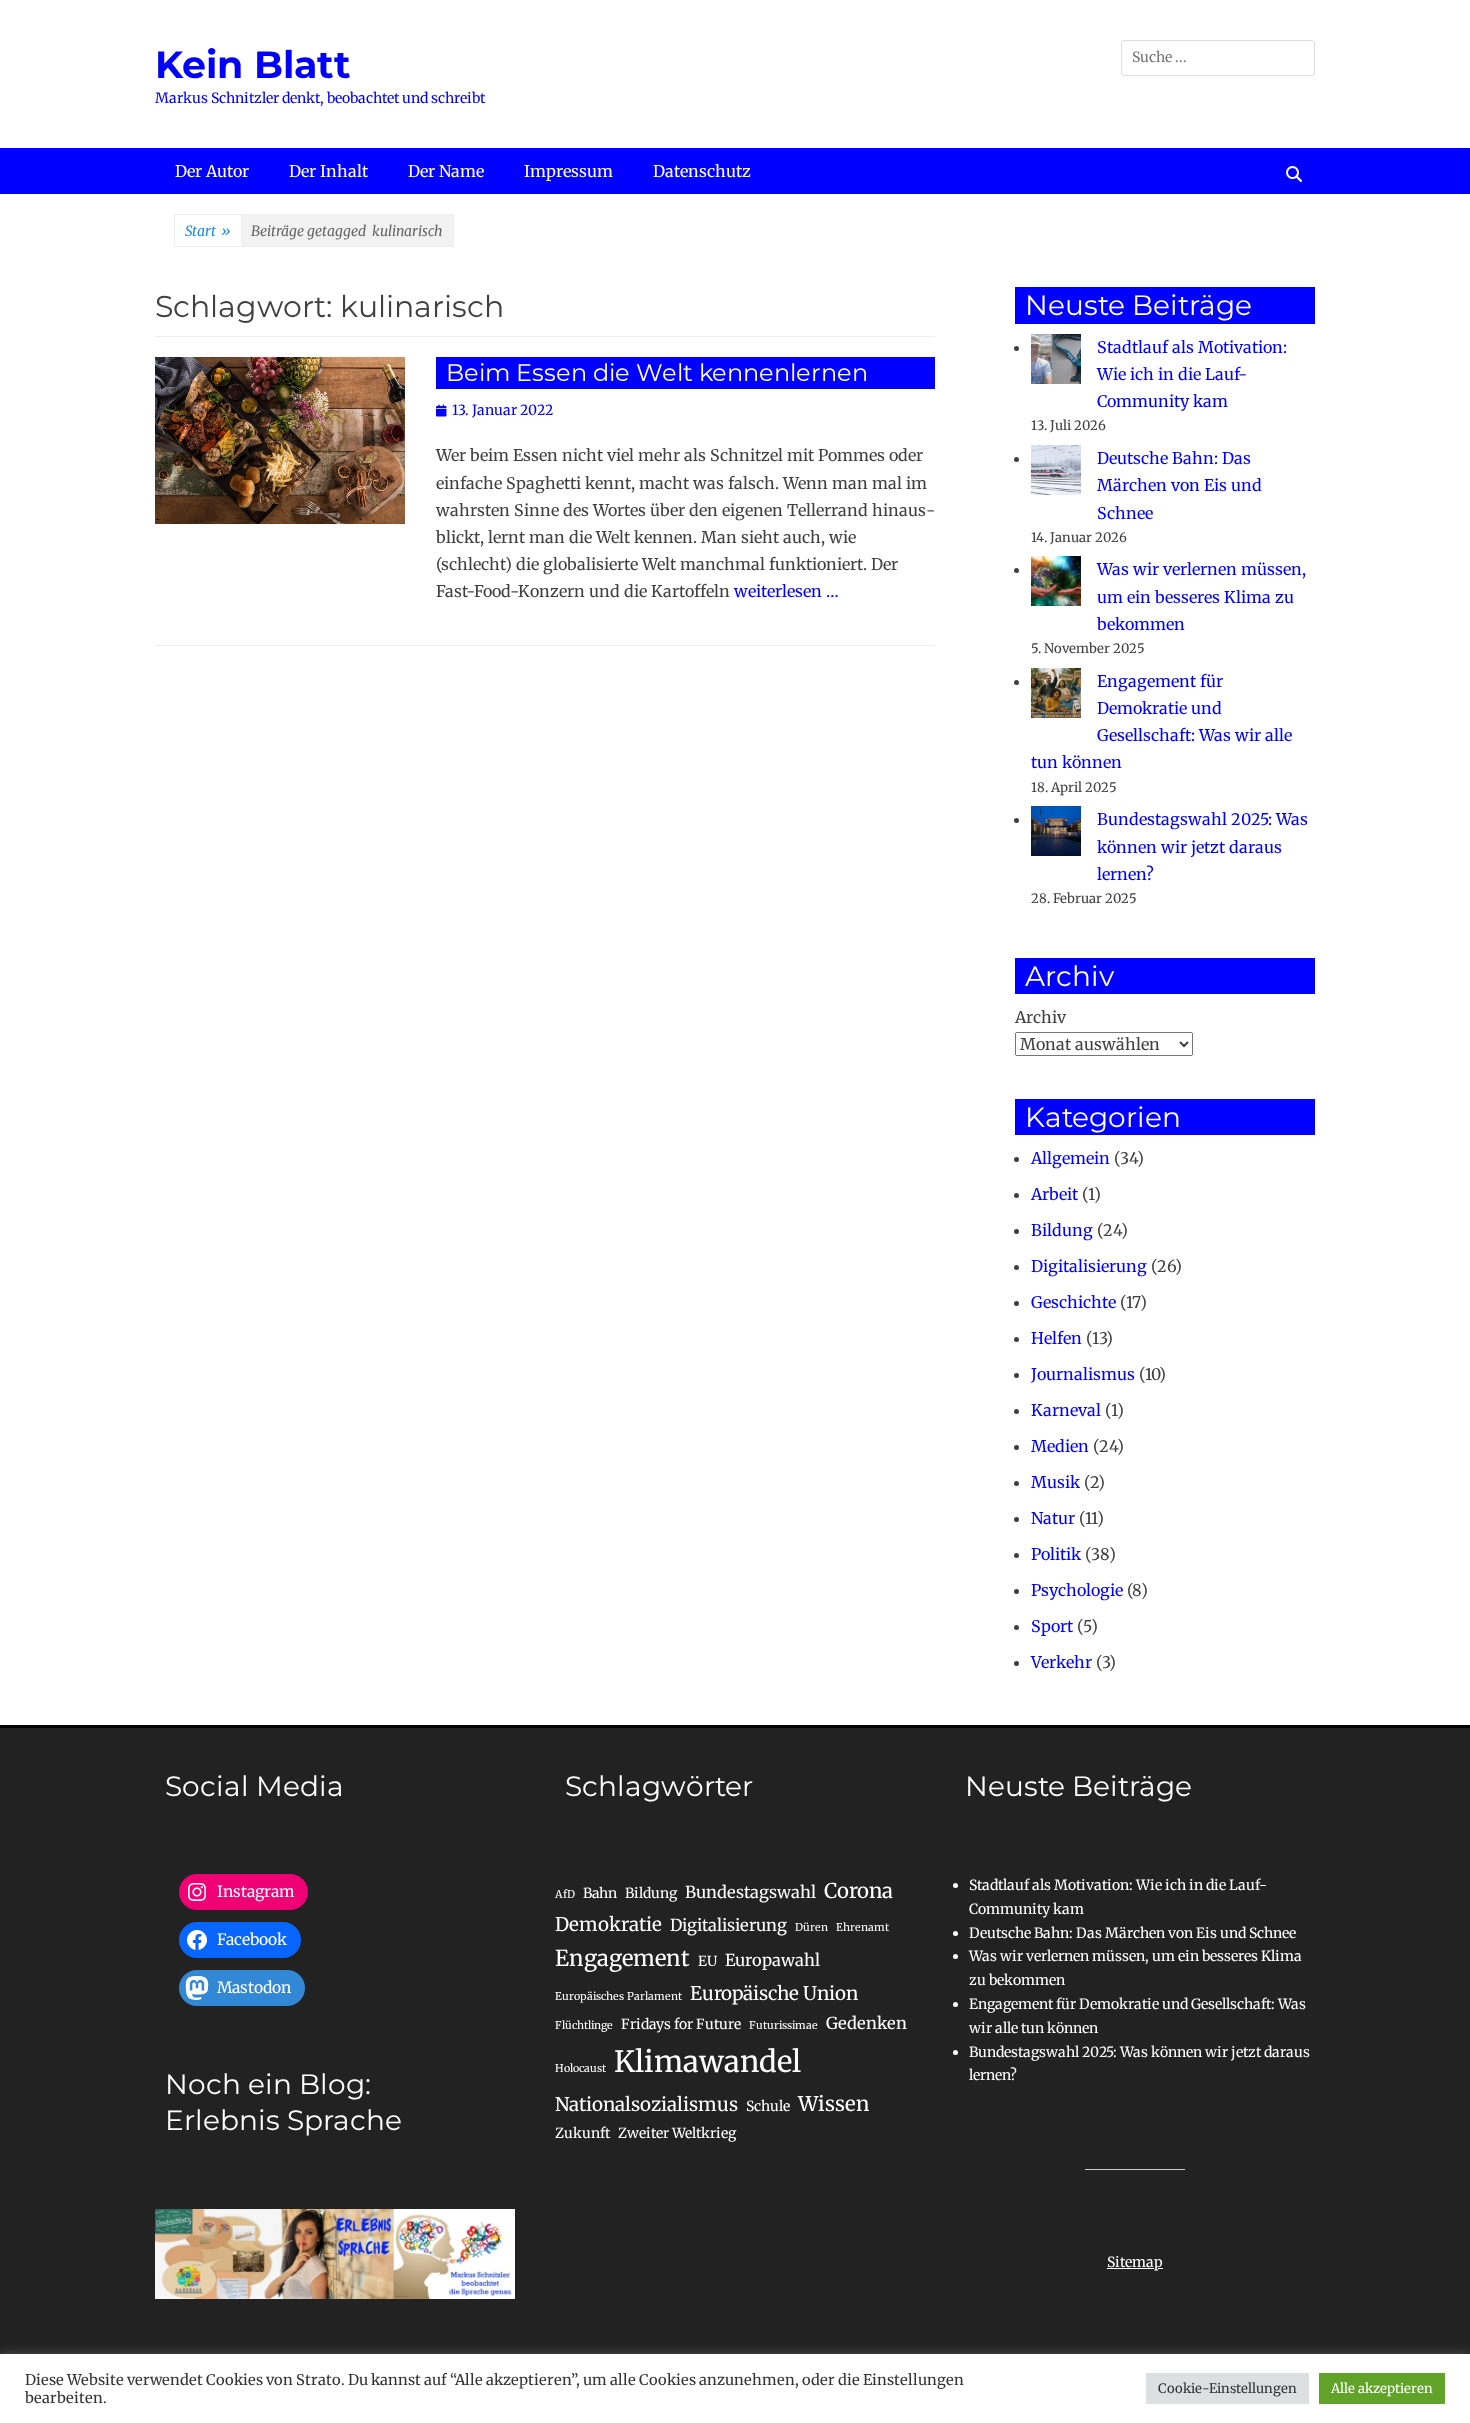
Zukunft (582, 2133)
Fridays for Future (681, 2024)
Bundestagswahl (750, 1892)
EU (707, 1961)
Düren (811, 1927)
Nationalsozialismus (646, 2104)
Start (208, 231)
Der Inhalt (328, 171)
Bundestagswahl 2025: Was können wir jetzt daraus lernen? (1202, 846)
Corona (858, 1891)
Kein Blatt (253, 64)
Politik (1056, 1554)
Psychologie (1077, 1590)
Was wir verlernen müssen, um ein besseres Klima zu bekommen (1201, 596)
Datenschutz (702, 171)
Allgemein (1070, 1158)
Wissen (833, 2104)
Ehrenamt (862, 1927)
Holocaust (580, 2068)
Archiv (1040, 1017)
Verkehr (1061, 1662)
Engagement (622, 1958)
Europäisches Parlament (618, 1996)
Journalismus (1083, 1374)
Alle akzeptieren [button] (1382, 2388)
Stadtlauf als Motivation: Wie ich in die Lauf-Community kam (1192, 374)
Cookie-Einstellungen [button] (1227, 2388)
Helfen (1056, 1338)
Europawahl (772, 1960)
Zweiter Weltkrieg (677, 2133)
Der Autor (212, 171)
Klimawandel (707, 2061)
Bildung (1062, 1230)
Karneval (1066, 1410)
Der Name (446, 171)
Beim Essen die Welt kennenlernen (657, 372)
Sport (1052, 1626)
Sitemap (1135, 2262)
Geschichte (1073, 1302)
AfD (565, 1894)
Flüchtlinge (584, 2025)
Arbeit (1054, 1194)
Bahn (600, 1893)
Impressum (568, 171)
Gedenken (866, 2023)
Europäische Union (774, 1993)
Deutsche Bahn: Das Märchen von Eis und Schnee (1179, 485)
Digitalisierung (1089, 1266)
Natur (1053, 1518)
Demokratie (608, 1924)
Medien (1060, 1446)
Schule (768, 2106)
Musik (1055, 1482)
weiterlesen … (786, 591)
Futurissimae (783, 2025)
